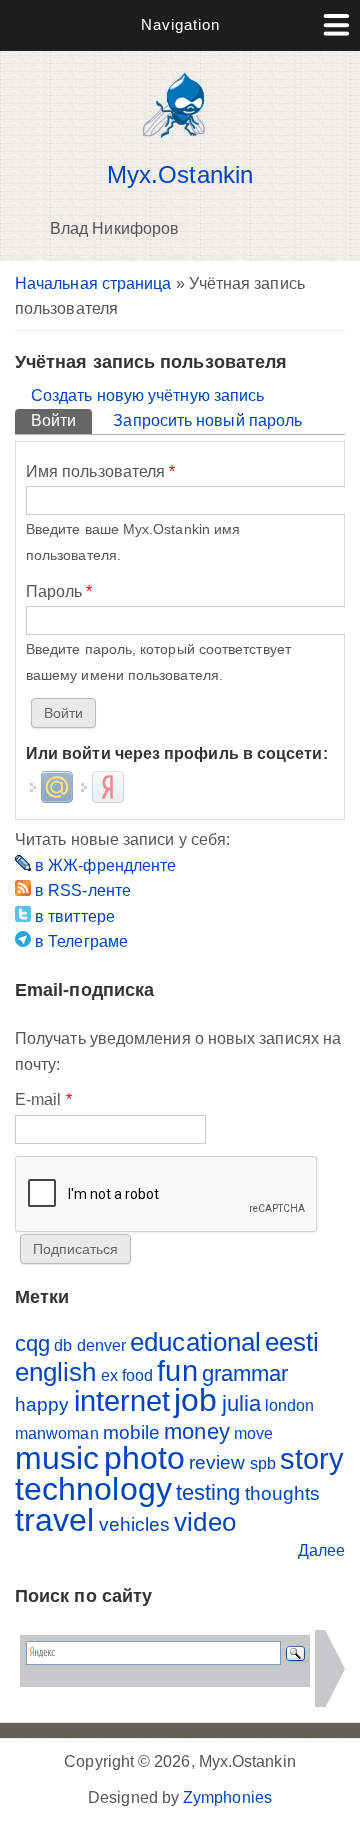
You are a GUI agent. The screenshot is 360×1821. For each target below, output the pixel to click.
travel (54, 1520)
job (195, 1400)
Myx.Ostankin (180, 175)
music (57, 1458)
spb (263, 1463)
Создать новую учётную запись (147, 395)
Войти (61, 420)
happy (42, 1404)
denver (101, 1345)
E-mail (43, 1099)
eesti (292, 1342)
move (253, 1433)
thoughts (283, 1493)
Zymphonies (227, 1797)
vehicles (135, 1524)
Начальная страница (93, 283)
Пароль (59, 591)
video (204, 1522)
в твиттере (73, 916)
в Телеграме (79, 941)
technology (93, 1489)
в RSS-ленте (81, 890)
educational (195, 1342)
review (217, 1462)
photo (144, 1458)
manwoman (57, 1433)
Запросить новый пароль (207, 420)
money (196, 1431)
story (312, 1459)
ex (109, 1375)
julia (241, 1403)
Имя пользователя (100, 471)
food (137, 1375)
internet (122, 1401)
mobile (131, 1432)
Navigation (180, 24)
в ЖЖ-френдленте (103, 865)
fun (177, 1371)
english (56, 1372)
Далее (321, 1550)
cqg (32, 1343)
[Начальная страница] (180, 142)
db (63, 1345)
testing (208, 1492)
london (289, 1405)
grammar (245, 1373)
